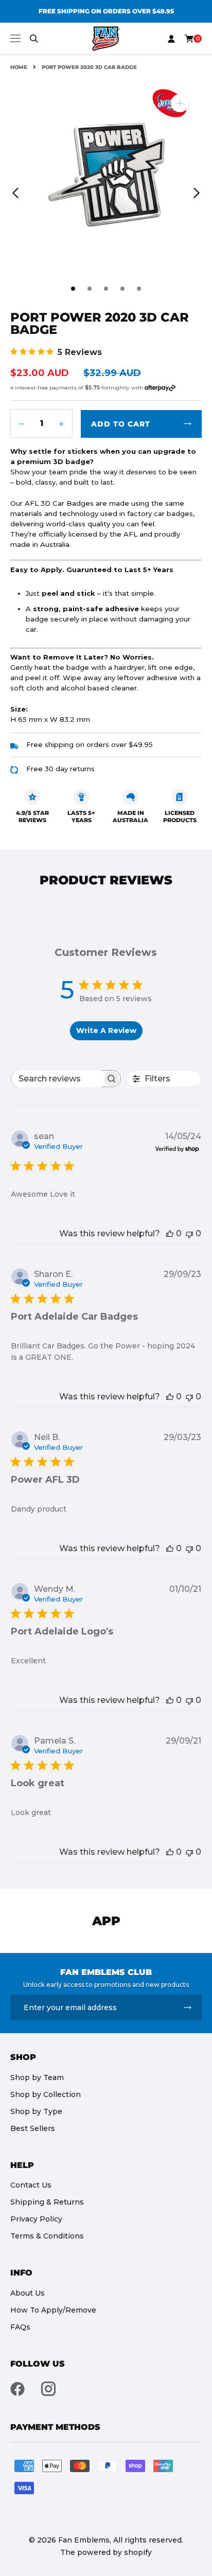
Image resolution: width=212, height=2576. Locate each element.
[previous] (13, 11)
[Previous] (15, 193)
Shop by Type (36, 2111)
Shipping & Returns (47, 2202)
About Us (28, 2293)
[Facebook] (17, 2389)
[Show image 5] (139, 289)
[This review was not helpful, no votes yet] (189, 1233)
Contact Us (31, 2185)
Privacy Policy (36, 2219)
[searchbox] (57, 1079)
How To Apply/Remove (53, 2310)
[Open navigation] (15, 38)
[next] (199, 11)
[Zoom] (180, 103)
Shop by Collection (46, 2094)
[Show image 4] (122, 289)
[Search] (34, 39)
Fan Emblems (84, 2540)
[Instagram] (48, 2389)
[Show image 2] (90, 289)
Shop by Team (37, 2077)
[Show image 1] (73, 289)
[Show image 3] (106, 289)
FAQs (20, 2327)
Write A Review (106, 1031)
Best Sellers (33, 2128)
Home (19, 67)
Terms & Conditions (47, 2236)
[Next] (197, 193)
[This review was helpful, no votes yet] (170, 1233)
